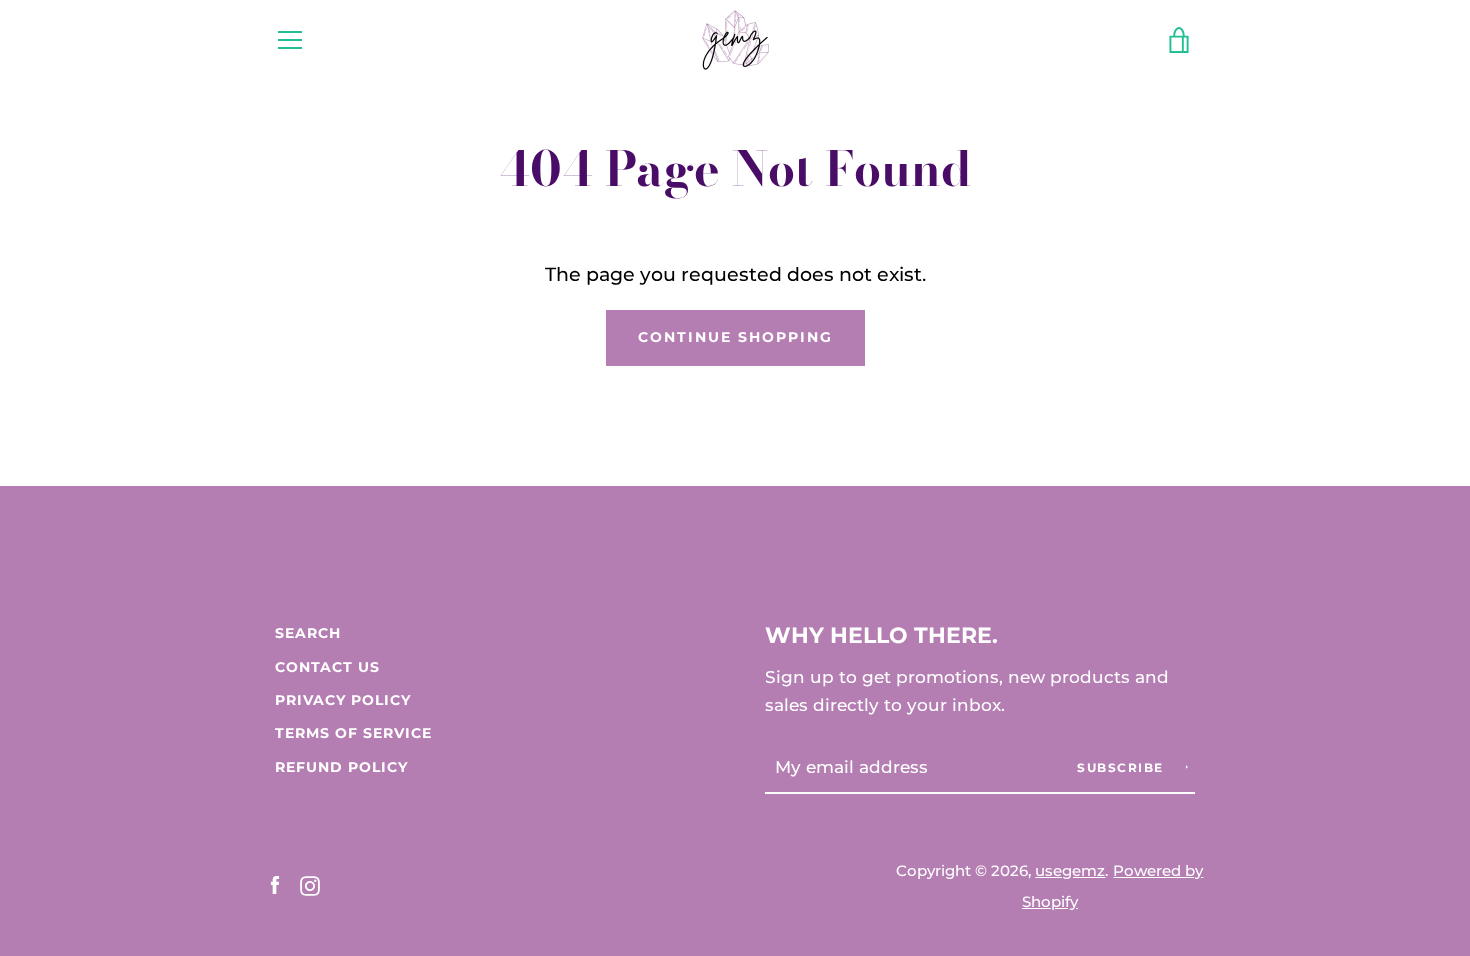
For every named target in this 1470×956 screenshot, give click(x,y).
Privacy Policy (343, 700)
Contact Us (327, 667)
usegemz (1070, 870)
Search (308, 633)
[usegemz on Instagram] (310, 884)
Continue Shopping (735, 337)
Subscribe (1122, 767)
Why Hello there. (881, 635)
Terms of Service (353, 733)
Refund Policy (341, 767)
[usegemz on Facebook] (275, 884)
